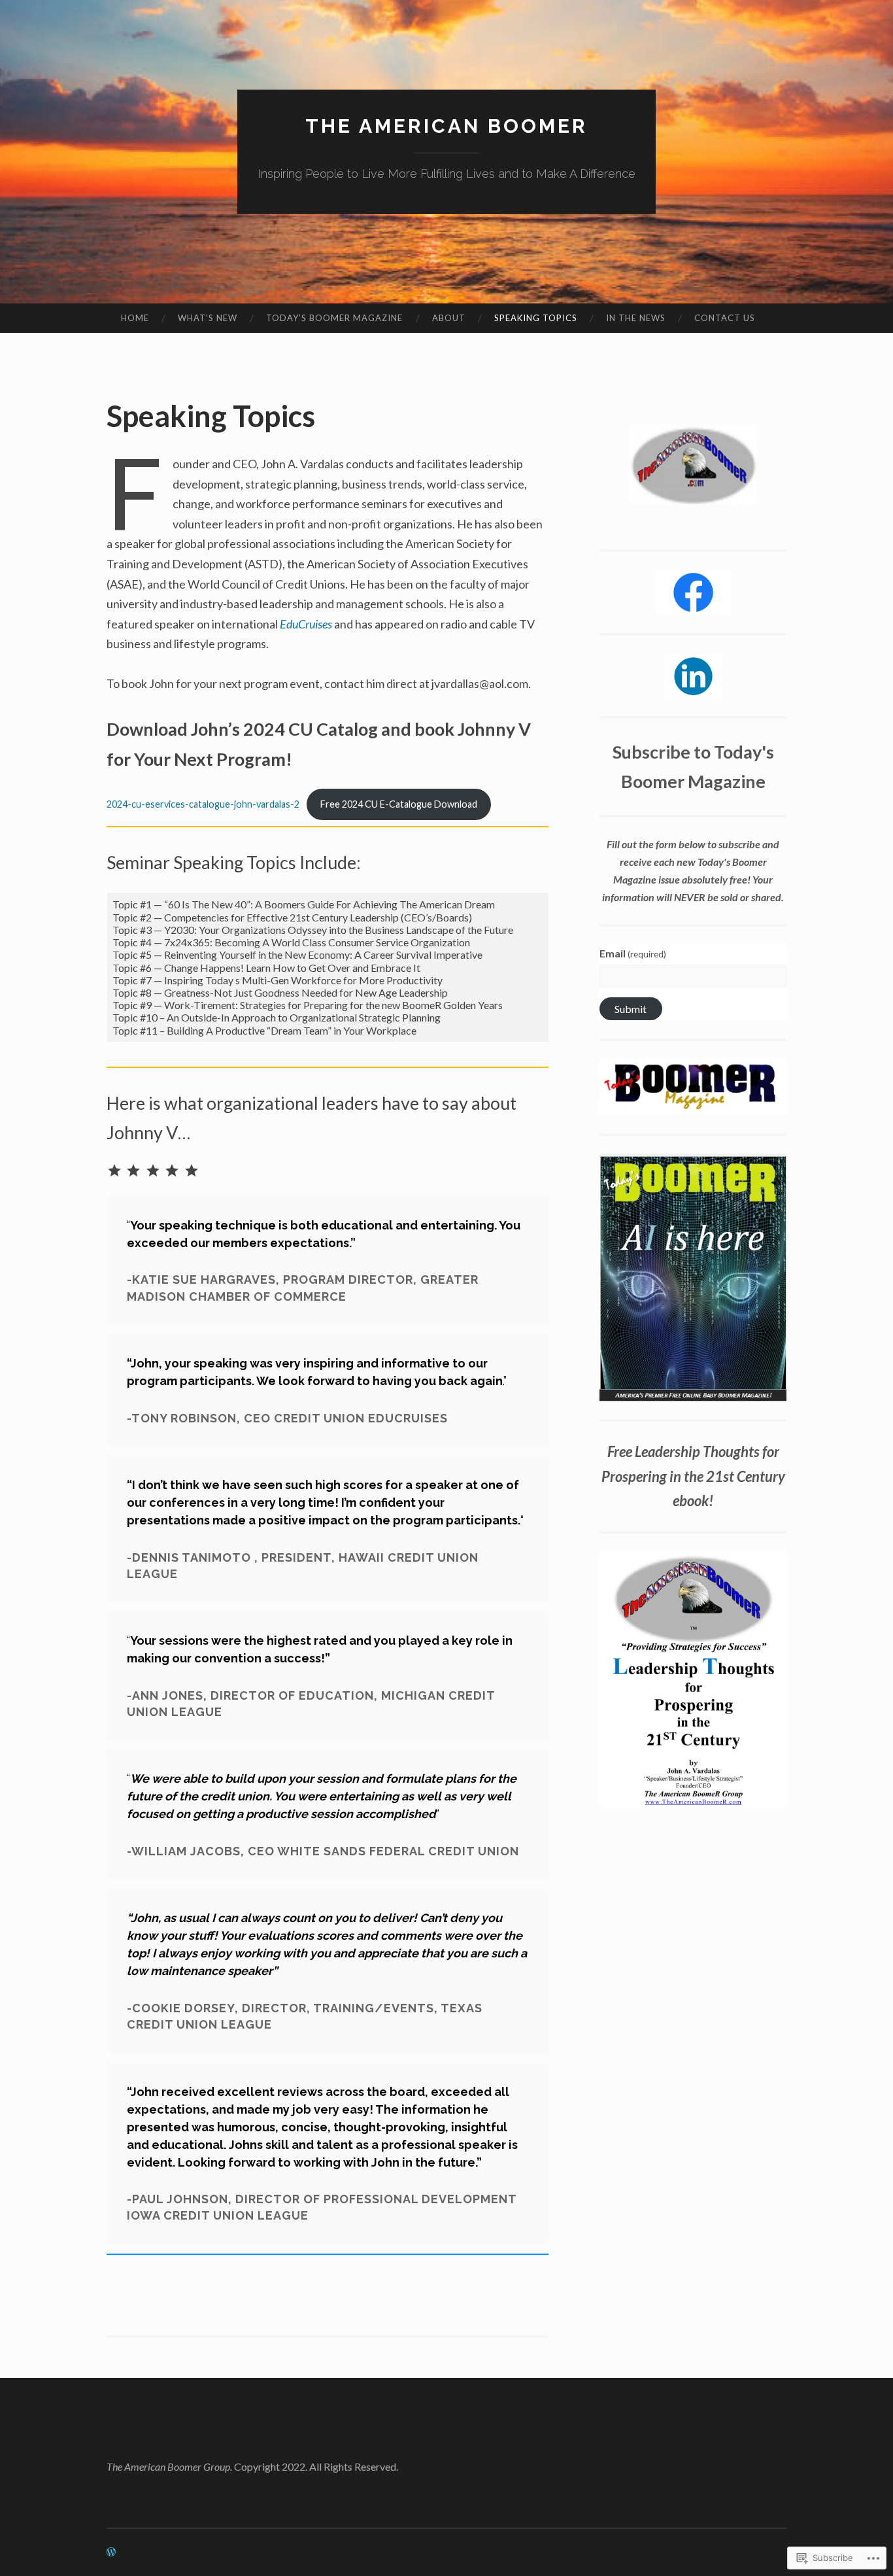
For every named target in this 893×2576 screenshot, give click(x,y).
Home (135, 318)
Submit (631, 1009)
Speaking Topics (536, 318)
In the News (636, 318)
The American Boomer (446, 126)
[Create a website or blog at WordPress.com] (111, 2552)
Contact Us (725, 318)
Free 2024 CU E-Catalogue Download (399, 804)
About (449, 318)
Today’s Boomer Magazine (334, 318)
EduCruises (306, 624)
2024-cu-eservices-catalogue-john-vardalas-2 (203, 804)
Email (633, 953)
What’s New (208, 318)
